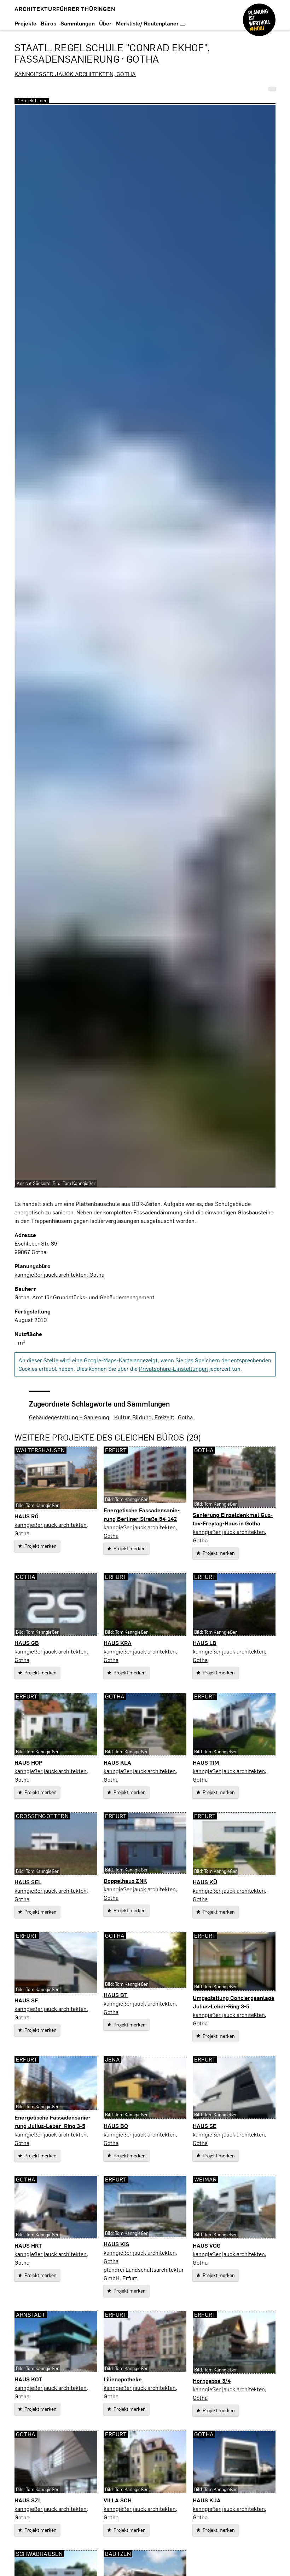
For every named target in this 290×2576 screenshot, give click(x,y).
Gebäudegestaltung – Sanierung (69, 1417)
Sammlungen (78, 23)
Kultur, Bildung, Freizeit (144, 1417)
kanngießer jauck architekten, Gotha (75, 74)
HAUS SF (26, 2000)
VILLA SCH (118, 2500)
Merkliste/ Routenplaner (148, 23)
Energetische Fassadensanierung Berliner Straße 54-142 (142, 1514)
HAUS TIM (206, 1762)
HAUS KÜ (205, 1882)
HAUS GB (27, 1643)
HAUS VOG (207, 2245)
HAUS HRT (28, 2245)
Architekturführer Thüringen (65, 9)
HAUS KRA (118, 1643)
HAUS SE (205, 2126)
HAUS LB (205, 1643)
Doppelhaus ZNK (125, 1881)
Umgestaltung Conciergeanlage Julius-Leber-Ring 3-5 (234, 2002)
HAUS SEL (28, 1882)
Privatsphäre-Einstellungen (173, 1368)
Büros (48, 23)
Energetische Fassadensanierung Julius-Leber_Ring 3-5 (53, 2121)
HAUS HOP (28, 1762)
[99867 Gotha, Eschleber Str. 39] (272, 89)
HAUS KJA (207, 2500)
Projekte (25, 23)
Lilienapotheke (123, 2379)
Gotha (185, 1417)
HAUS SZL (28, 2500)
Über (105, 23)
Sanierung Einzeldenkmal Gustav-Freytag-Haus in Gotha (233, 1519)
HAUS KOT (28, 2379)
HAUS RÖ (27, 1516)
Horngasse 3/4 (212, 2380)
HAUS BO (116, 2126)
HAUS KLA (117, 1762)
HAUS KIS (116, 2244)
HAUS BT (116, 1995)
